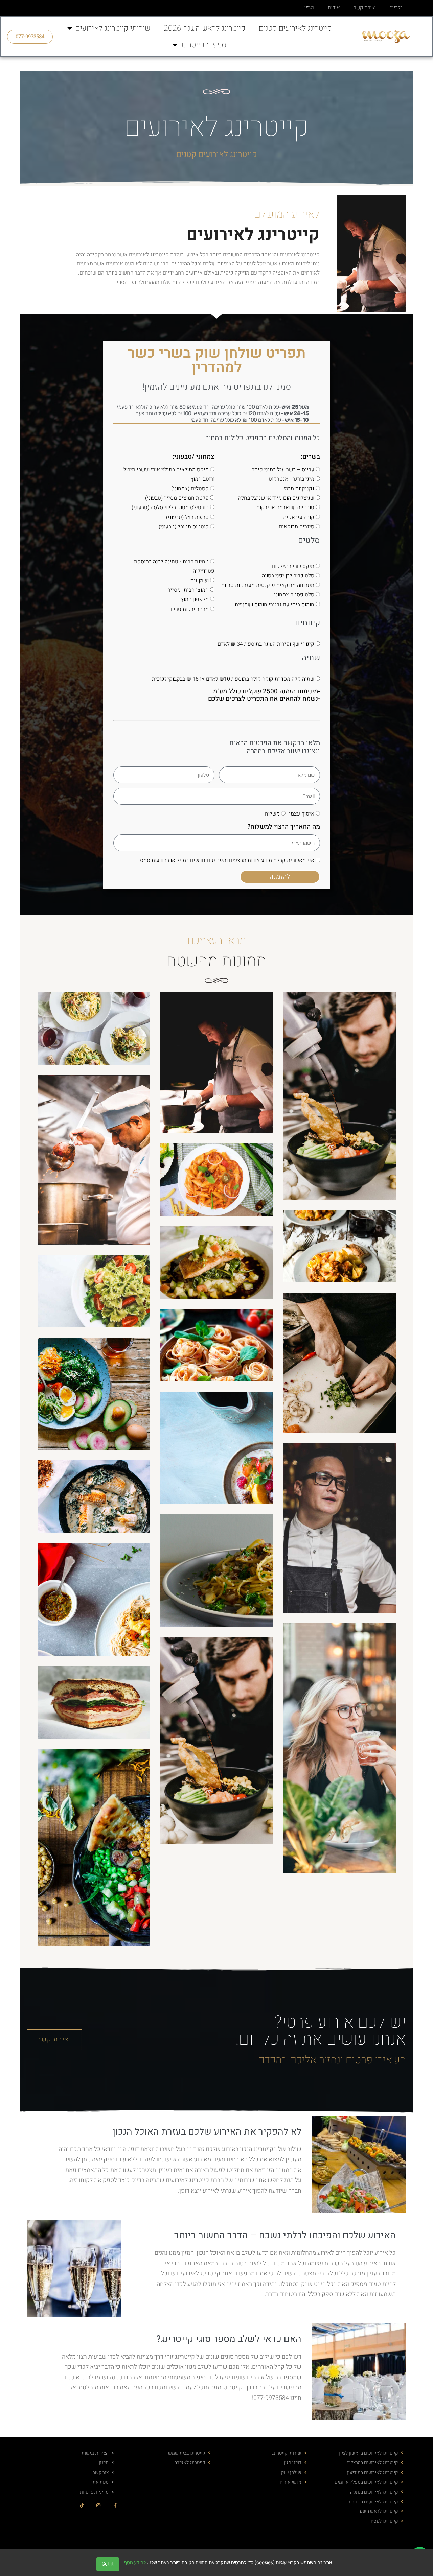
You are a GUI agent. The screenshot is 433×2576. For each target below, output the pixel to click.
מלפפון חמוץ (195, 599)
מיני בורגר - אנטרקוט (291, 479)
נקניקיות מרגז (299, 489)
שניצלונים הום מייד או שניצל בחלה (276, 498)
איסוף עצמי (302, 814)
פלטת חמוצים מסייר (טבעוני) (177, 498)
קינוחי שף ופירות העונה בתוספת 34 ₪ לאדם (266, 644)
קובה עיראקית (299, 517)
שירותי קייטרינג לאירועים (113, 28)
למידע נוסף (135, 2563)
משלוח (272, 814)
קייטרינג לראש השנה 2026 (204, 28)
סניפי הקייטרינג (203, 45)
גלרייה (396, 8)
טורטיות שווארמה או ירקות (285, 507)
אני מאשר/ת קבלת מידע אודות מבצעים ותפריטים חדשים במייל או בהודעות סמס (227, 860)
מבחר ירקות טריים (189, 609)
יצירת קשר (365, 8)
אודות (334, 8)
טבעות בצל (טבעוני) (187, 517)
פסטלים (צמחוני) (190, 489)
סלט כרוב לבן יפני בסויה (288, 576)
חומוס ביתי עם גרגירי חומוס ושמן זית (275, 605)
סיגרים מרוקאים (297, 527)
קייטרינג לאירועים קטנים (295, 28)
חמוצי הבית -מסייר (188, 590)
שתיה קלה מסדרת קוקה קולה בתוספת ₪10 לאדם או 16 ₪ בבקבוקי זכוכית (233, 679)
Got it (108, 2564)
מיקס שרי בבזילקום (293, 566)
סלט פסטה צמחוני (294, 595)
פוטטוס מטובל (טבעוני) (184, 527)
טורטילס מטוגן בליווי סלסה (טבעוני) (170, 507)
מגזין (309, 8)
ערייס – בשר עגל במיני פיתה (283, 470)
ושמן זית (200, 581)
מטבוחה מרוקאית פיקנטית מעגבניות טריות (268, 585)
